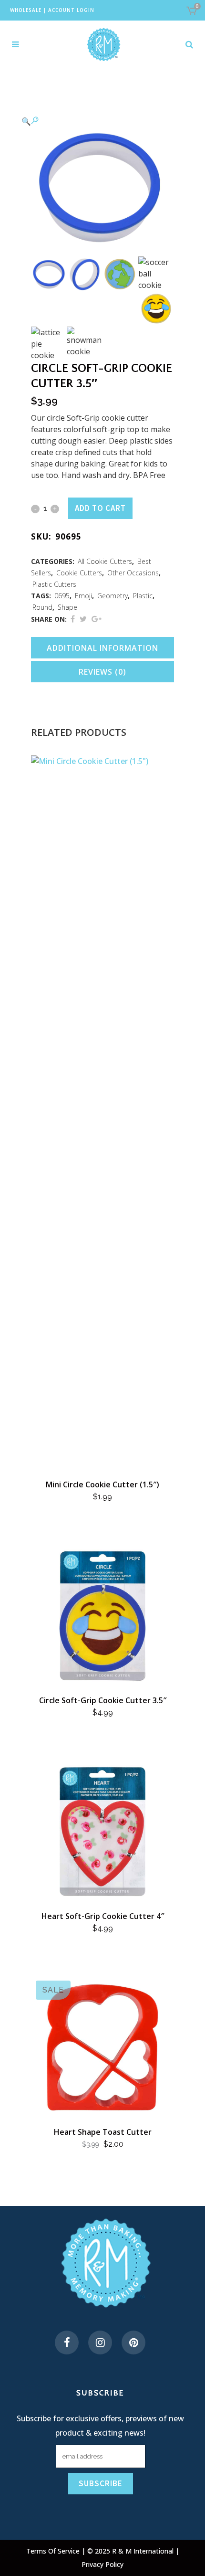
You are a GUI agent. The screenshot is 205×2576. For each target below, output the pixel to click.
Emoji (83, 596)
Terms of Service (54, 2551)
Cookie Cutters (79, 573)
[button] (93, 121)
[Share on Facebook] (73, 619)
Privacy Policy (102, 2564)
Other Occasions (133, 573)
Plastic (143, 596)
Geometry (113, 596)
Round (42, 607)
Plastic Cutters (54, 584)
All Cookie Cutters (105, 561)
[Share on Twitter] (83, 619)
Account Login (71, 10)
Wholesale (26, 10)
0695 (62, 596)
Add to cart (100, 508)
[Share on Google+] (97, 619)
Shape (67, 607)
